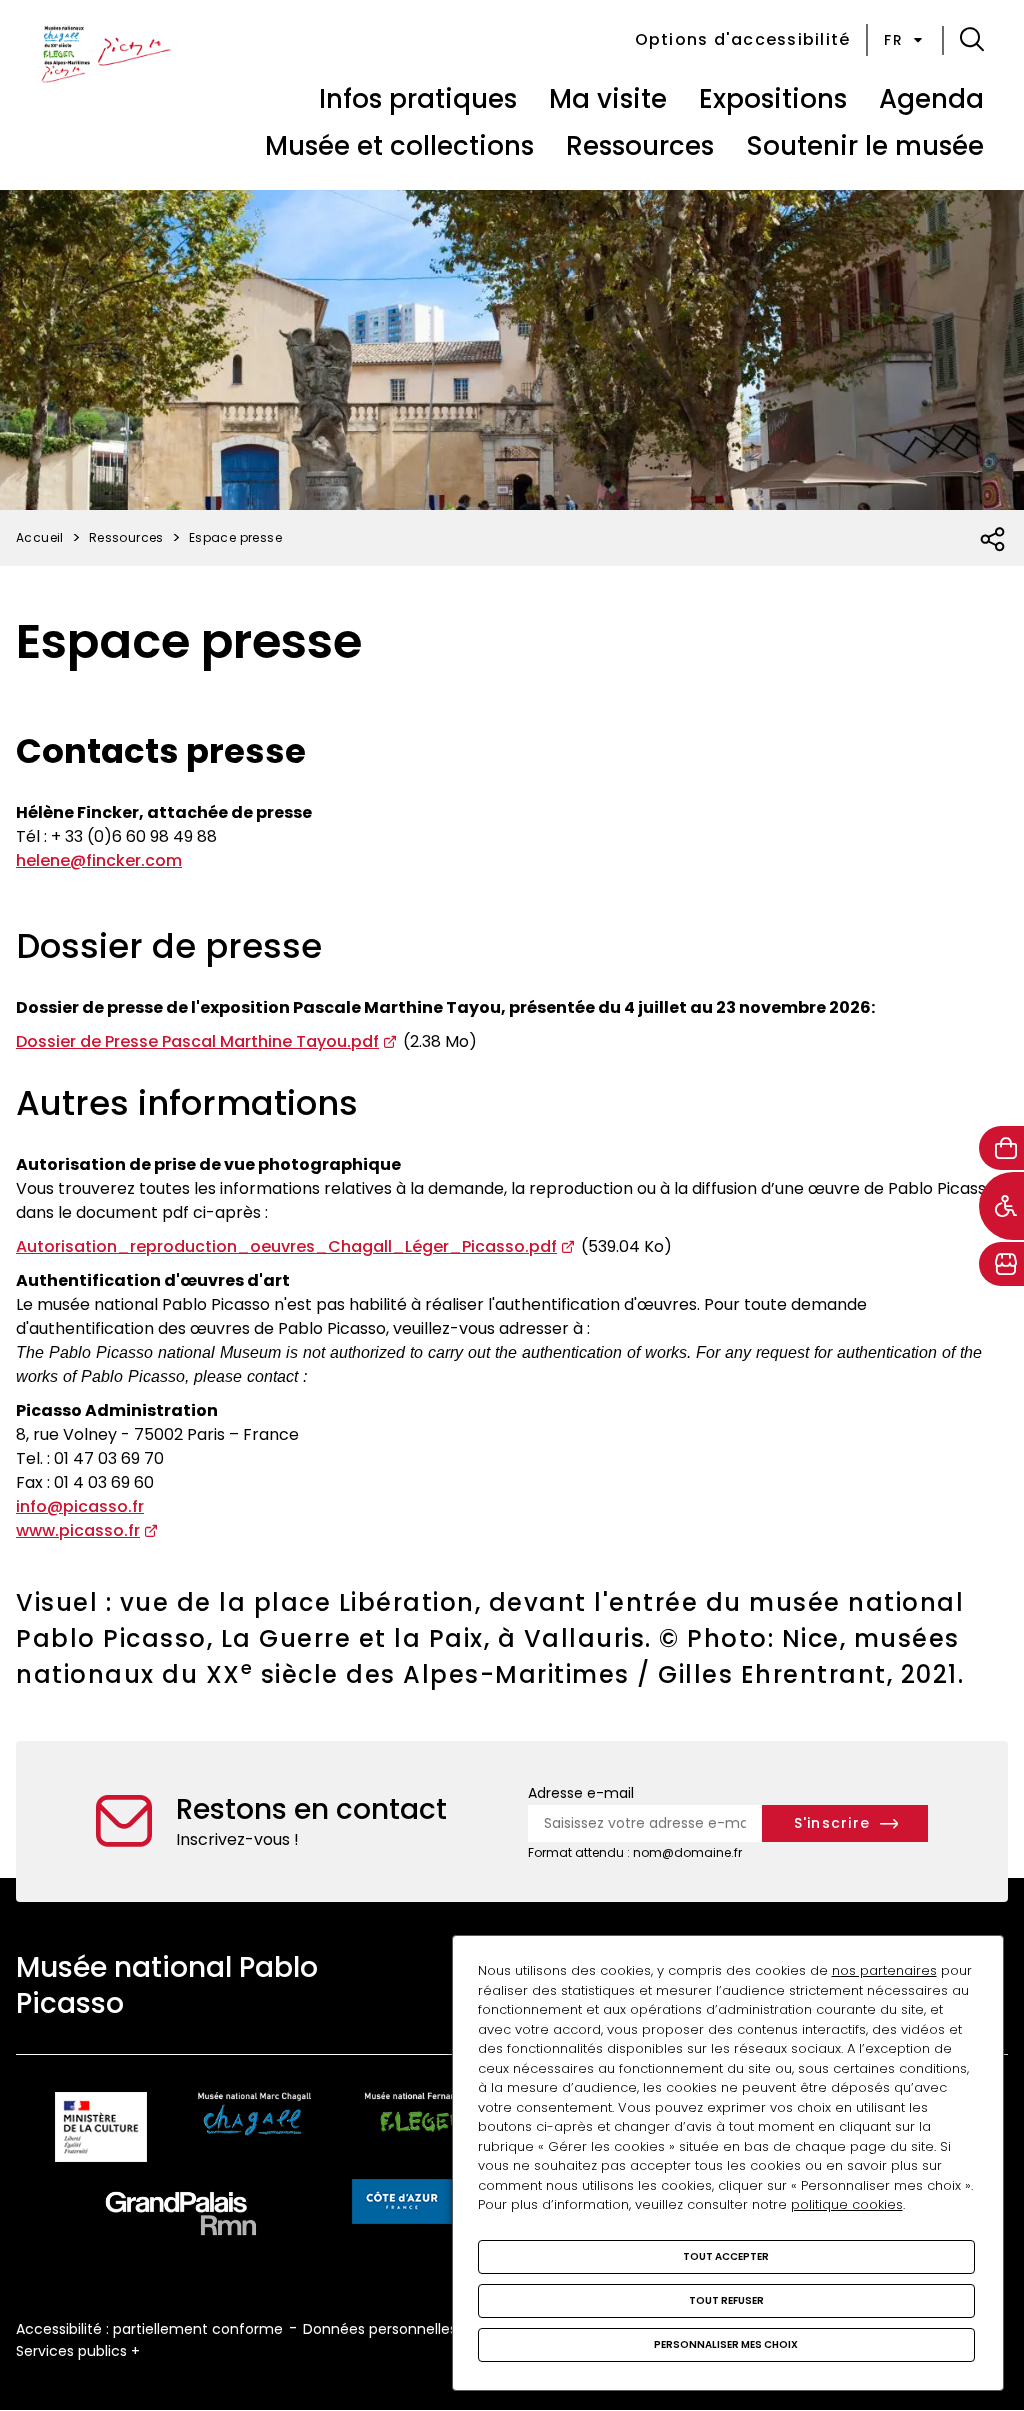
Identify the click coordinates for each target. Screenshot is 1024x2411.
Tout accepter (726, 2256)
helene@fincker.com (99, 860)
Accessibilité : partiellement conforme (149, 2329)
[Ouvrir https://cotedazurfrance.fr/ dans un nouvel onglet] (402, 2205)
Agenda (931, 99)
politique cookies (847, 2204)
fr (893, 40)
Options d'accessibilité (743, 39)
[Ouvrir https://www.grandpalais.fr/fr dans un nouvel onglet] (181, 2217)
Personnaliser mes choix (726, 2344)
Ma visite (608, 99)
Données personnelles (380, 2329)
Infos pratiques (418, 99)
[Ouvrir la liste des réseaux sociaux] (993, 540)
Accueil (40, 537)
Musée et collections (399, 146)
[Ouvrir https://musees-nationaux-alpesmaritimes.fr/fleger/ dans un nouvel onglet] (425, 2130)
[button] (972, 40)
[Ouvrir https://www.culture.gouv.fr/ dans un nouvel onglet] (101, 2130)
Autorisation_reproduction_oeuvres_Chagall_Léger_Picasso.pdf (286, 1246)
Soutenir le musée (865, 146)
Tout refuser (726, 2300)
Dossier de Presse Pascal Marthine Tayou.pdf (197, 1041)
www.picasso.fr (78, 1530)
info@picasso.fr (80, 1506)
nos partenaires (884, 1970)
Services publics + (78, 2351)
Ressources (640, 146)
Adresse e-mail (581, 1793)
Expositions (773, 99)
